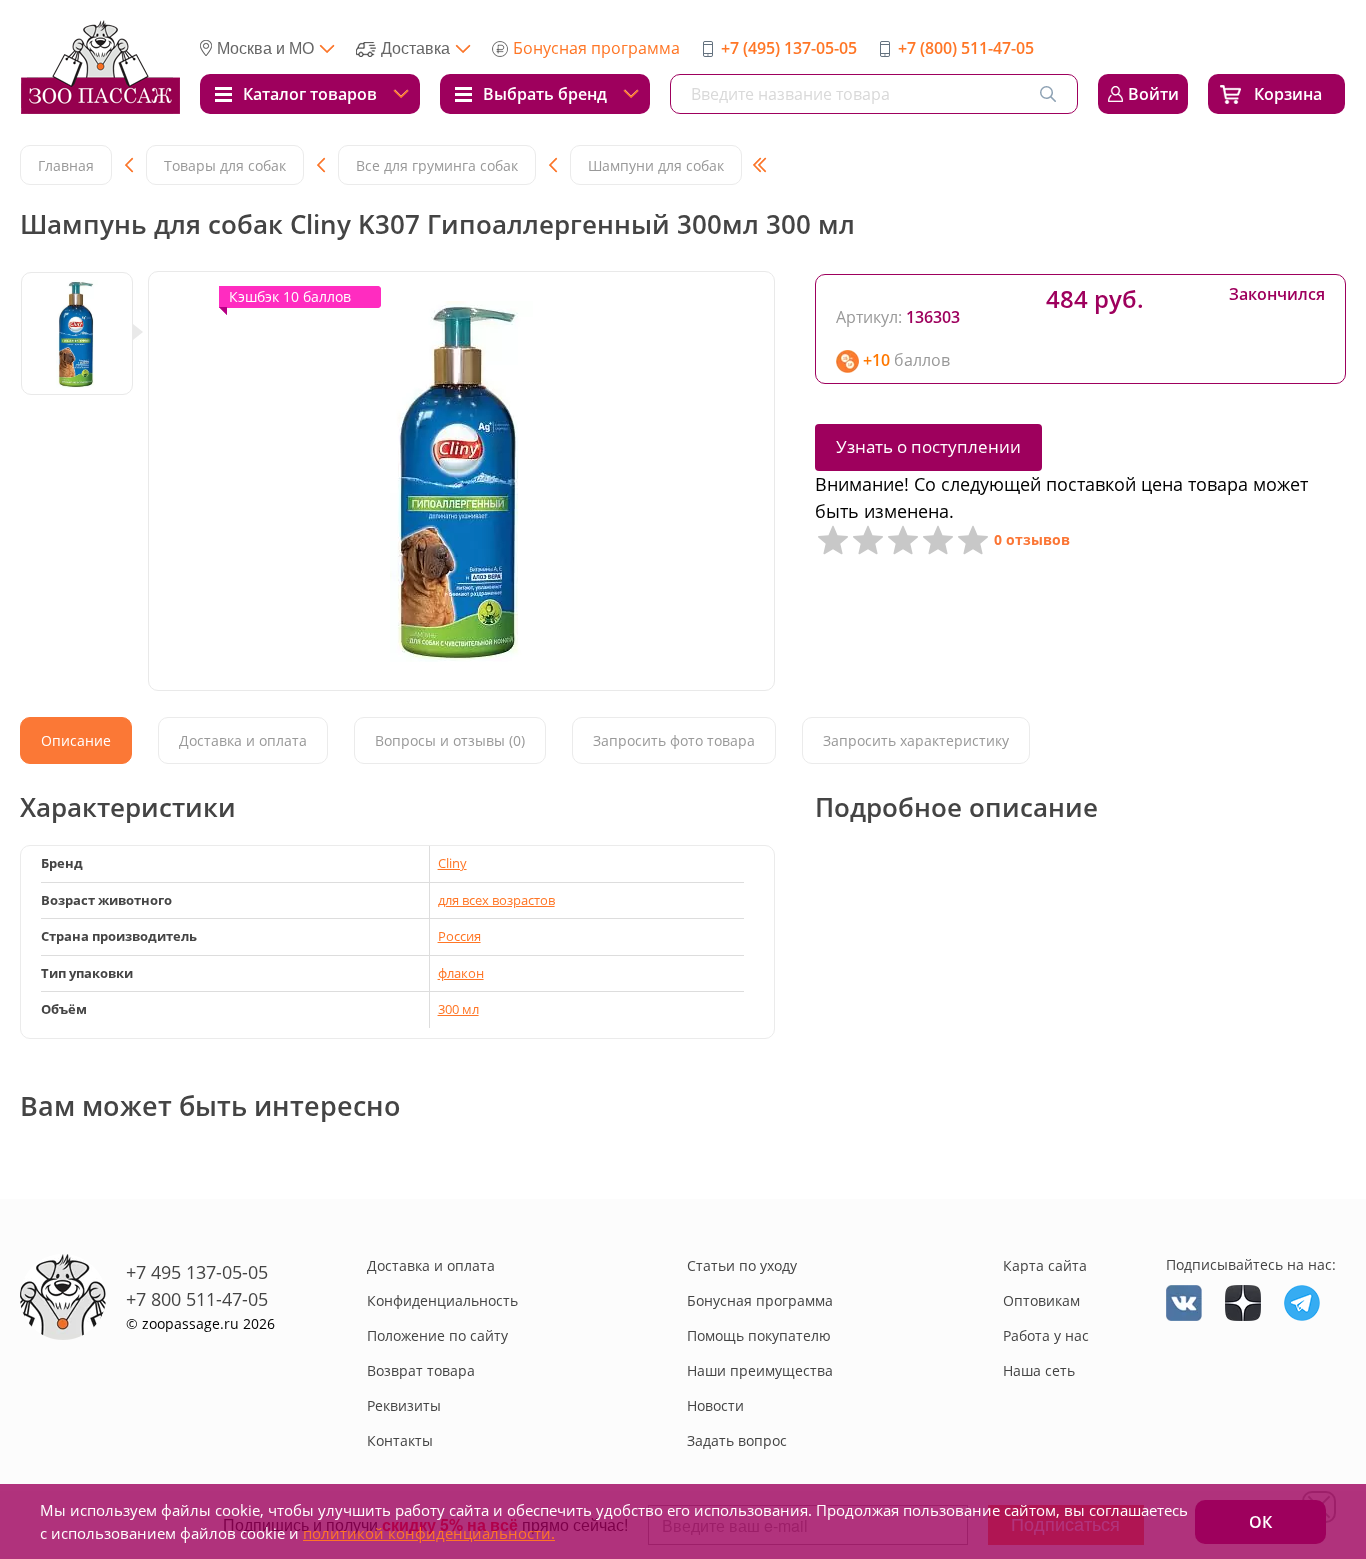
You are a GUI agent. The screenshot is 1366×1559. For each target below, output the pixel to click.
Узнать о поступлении (928, 446)
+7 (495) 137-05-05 (789, 48)
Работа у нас (1046, 1335)
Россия (459, 936)
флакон (461, 973)
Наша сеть (1039, 1370)
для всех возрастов (496, 900)
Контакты (400, 1440)
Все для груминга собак (437, 165)
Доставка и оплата (431, 1265)
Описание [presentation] (76, 740)
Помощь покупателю (759, 1335)
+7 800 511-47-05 (197, 1299)
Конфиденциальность (442, 1300)
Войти (1153, 94)
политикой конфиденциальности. (429, 1533)
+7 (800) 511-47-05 (966, 48)
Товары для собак (225, 165)
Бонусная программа (596, 48)
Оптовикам (1041, 1300)
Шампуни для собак (656, 165)
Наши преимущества (760, 1370)
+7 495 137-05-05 (197, 1272)
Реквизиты (404, 1405)
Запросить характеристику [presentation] (916, 740)
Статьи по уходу (742, 1265)
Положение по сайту (437, 1335)
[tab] (76, 740)
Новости (715, 1405)
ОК (1260, 1522)
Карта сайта (1045, 1265)
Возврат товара (421, 1370)
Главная (66, 165)
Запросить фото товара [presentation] (674, 740)
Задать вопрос (737, 1440)
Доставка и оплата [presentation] (243, 740)
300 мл (458, 1009)
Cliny (452, 863)
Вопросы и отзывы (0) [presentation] (450, 740)
